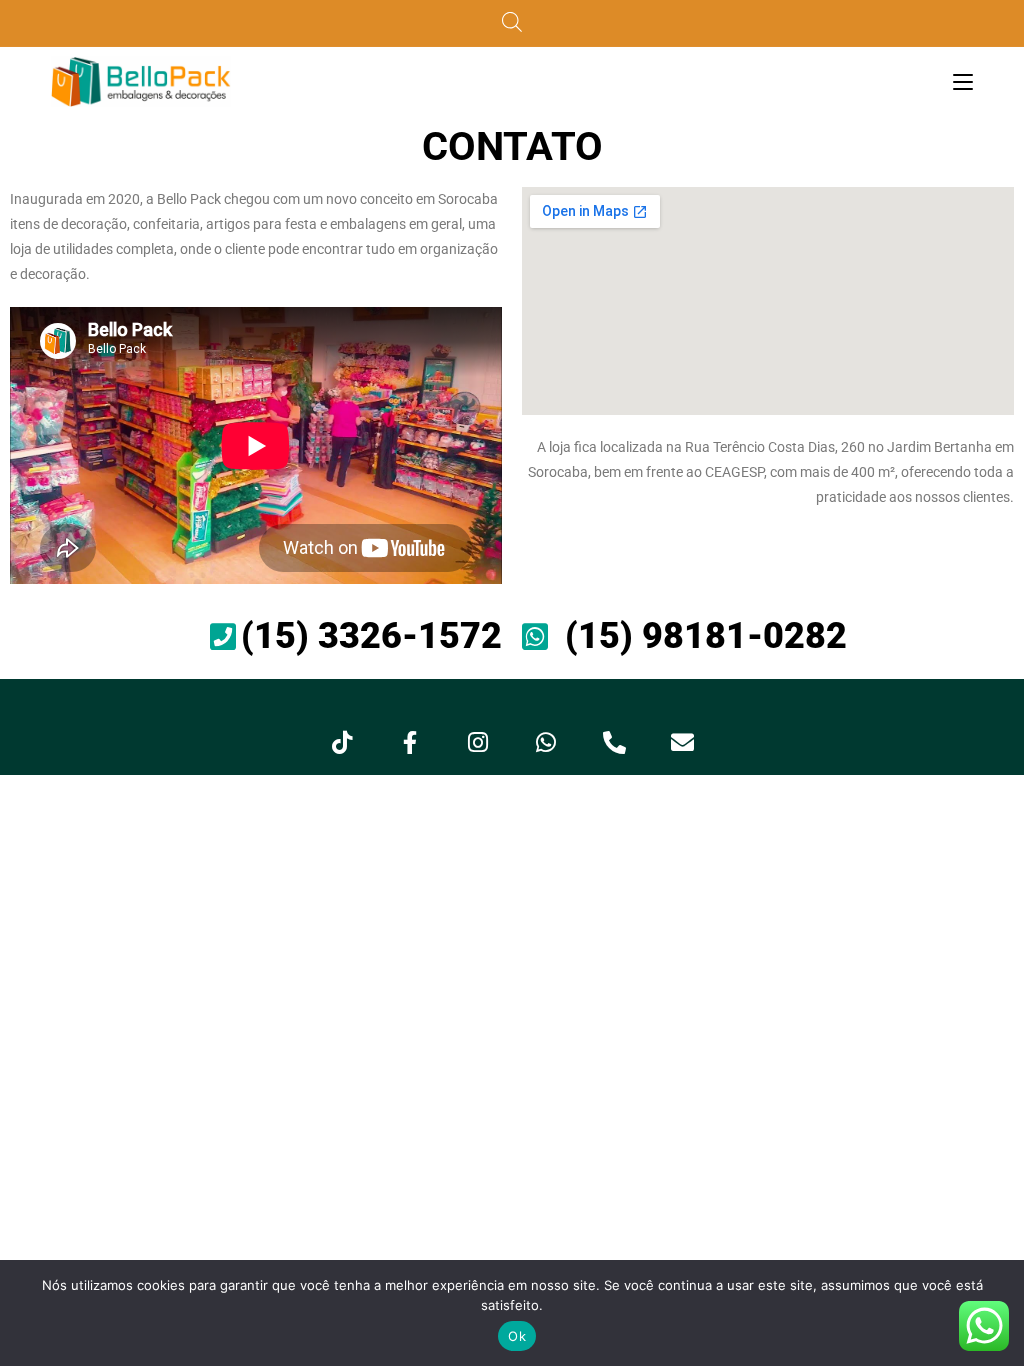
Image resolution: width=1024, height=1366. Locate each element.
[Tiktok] (342, 742)
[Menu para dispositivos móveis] (963, 81)
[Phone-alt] (614, 742)
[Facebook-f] (410, 742)
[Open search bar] (512, 23)
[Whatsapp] (546, 742)
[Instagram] (478, 742)
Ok (517, 1336)
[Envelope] (682, 742)
